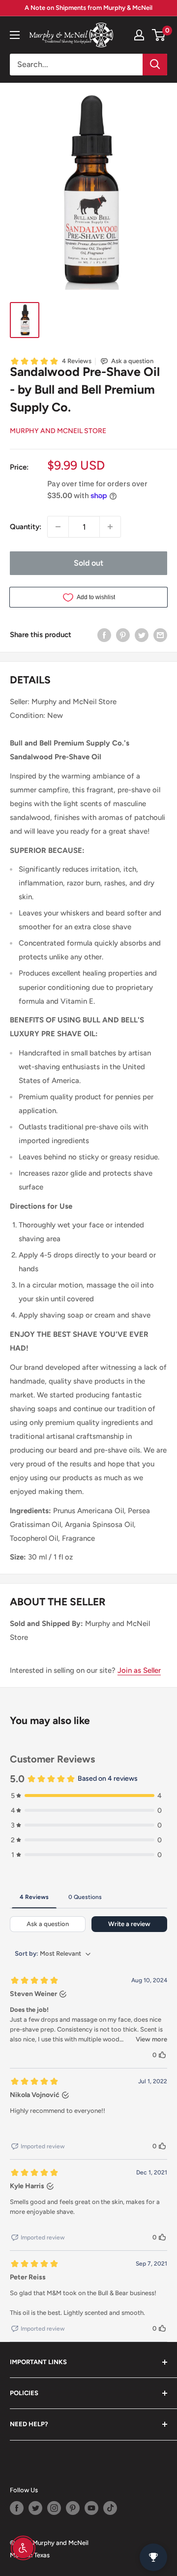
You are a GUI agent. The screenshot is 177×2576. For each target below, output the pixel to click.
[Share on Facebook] (104, 635)
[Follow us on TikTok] (110, 2508)
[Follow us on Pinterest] (73, 2508)
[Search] (155, 65)
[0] (159, 35)
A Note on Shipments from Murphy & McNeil (88, 8)
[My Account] (139, 35)
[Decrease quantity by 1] (58, 527)
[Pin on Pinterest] (123, 635)
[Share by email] (160, 635)
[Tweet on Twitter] (142, 635)
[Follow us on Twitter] (35, 2508)
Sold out (88, 563)
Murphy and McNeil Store (58, 431)
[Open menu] (15, 35)
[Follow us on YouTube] (91, 2508)
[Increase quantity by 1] (110, 527)
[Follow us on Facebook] (17, 2508)
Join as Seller (139, 1670)
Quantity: (26, 527)
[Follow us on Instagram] (54, 2508)
